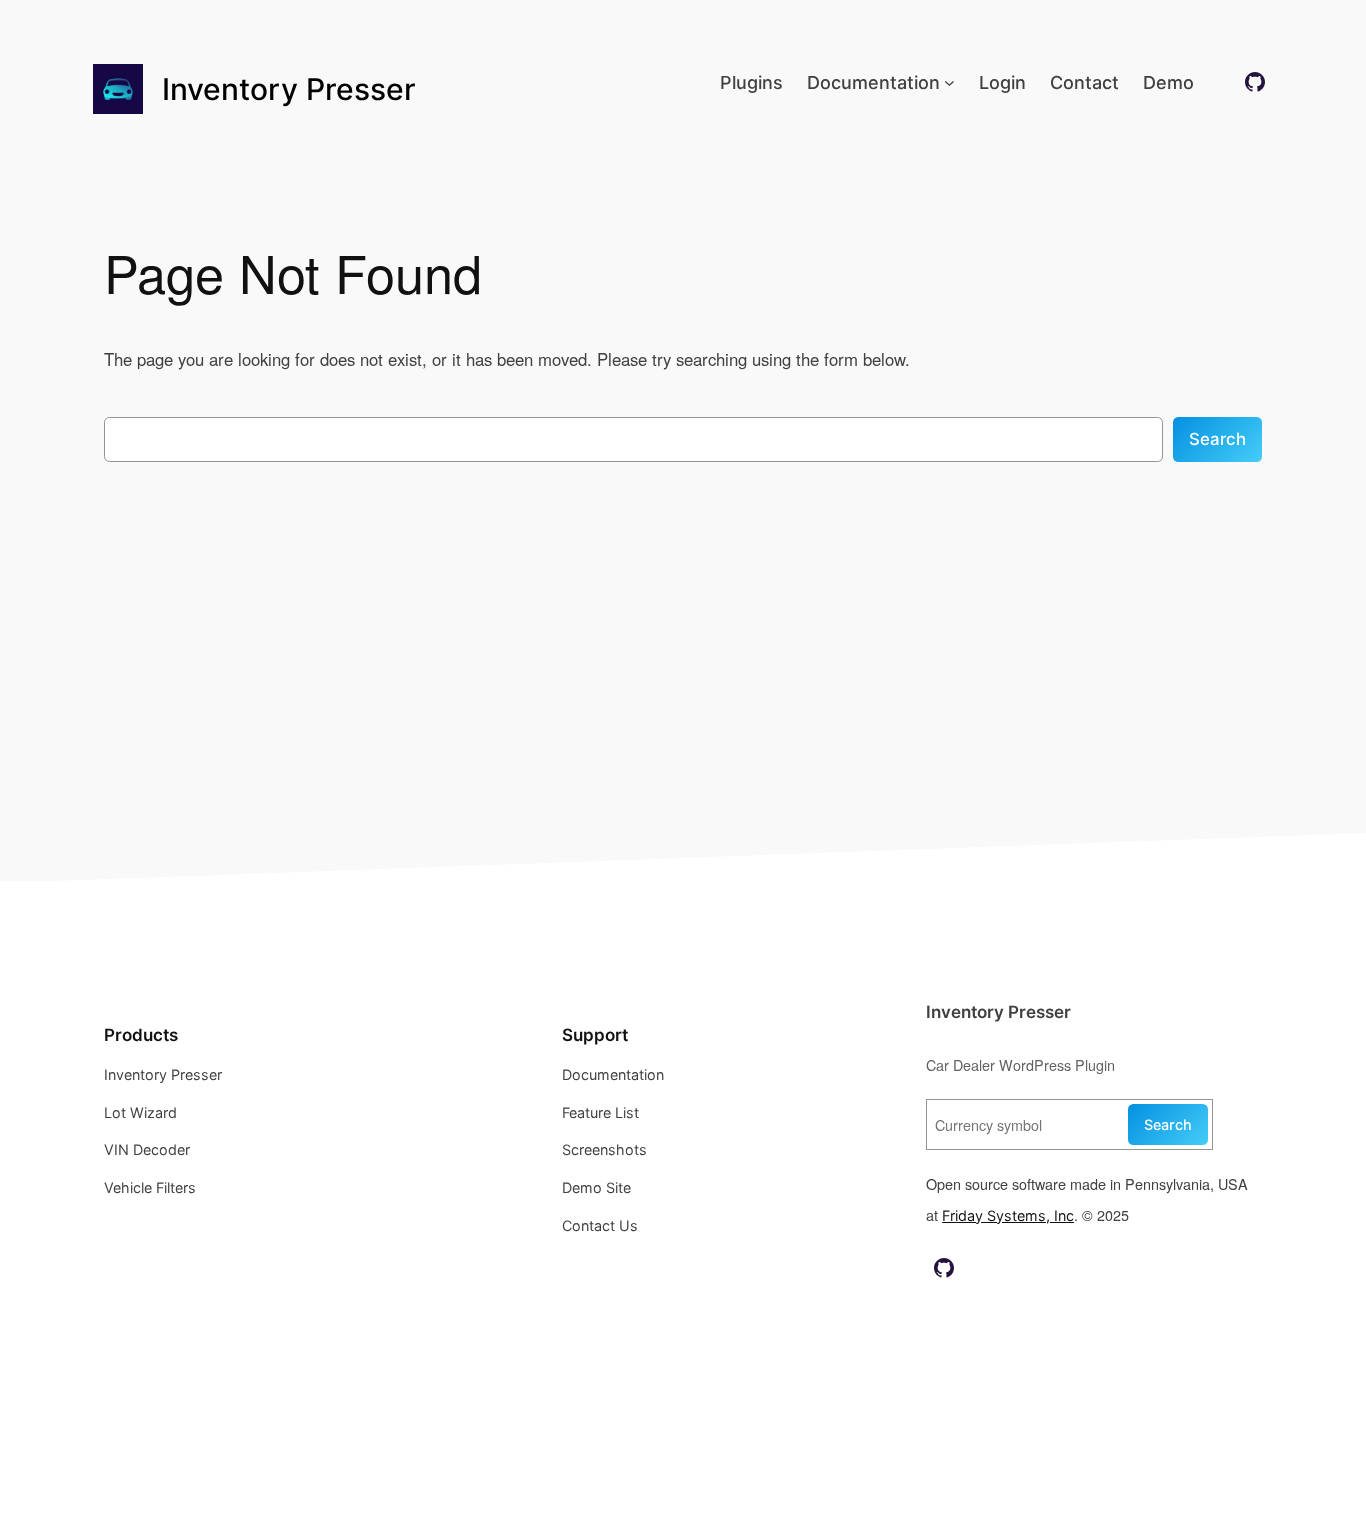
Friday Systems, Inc (1008, 1215)
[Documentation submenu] (949, 82)
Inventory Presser (289, 89)
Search (1217, 439)
